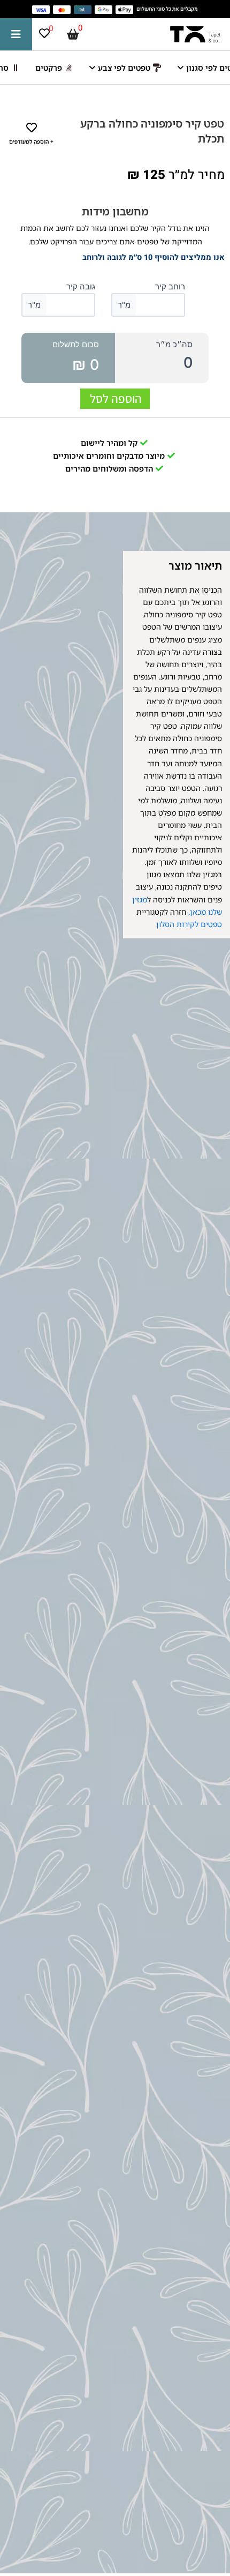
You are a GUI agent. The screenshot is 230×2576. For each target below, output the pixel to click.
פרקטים (49, 68)
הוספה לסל (116, 399)
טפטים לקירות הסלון (189, 924)
